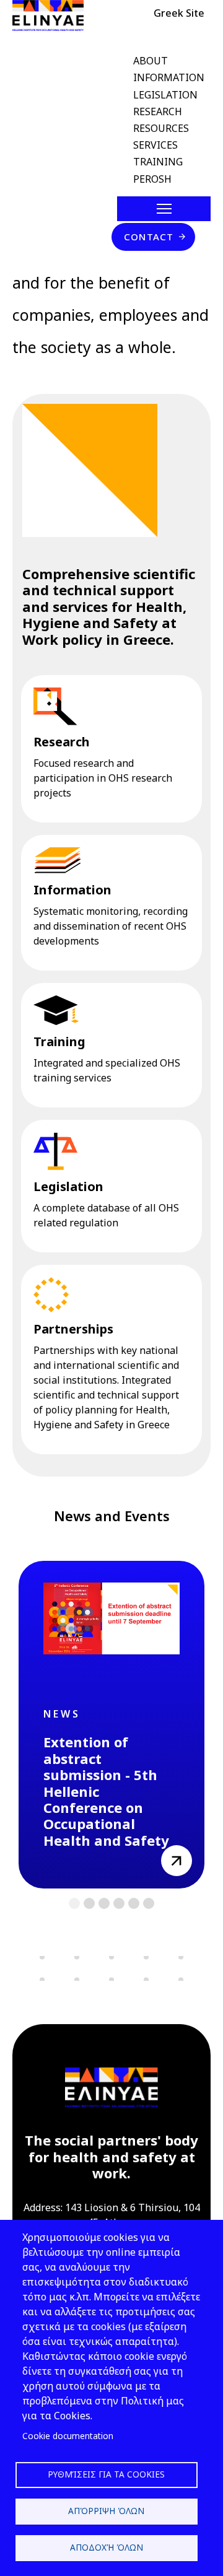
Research (62, 742)
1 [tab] (75, 1904)
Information (72, 890)
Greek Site (179, 13)
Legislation (68, 1186)
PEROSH (152, 179)
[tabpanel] (111, 1725)
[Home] (53, 15)
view (172, 1853)
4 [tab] (119, 1904)
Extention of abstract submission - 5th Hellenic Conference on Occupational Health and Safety (106, 1791)
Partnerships (73, 1329)
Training (59, 1041)
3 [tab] (104, 1904)
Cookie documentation (68, 2436)
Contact (149, 237)
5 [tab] (134, 1904)
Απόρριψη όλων (106, 2511)
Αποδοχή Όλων (107, 2547)
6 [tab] (149, 1904)
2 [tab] (90, 1904)
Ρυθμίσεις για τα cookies (106, 2474)
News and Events (112, 1516)
